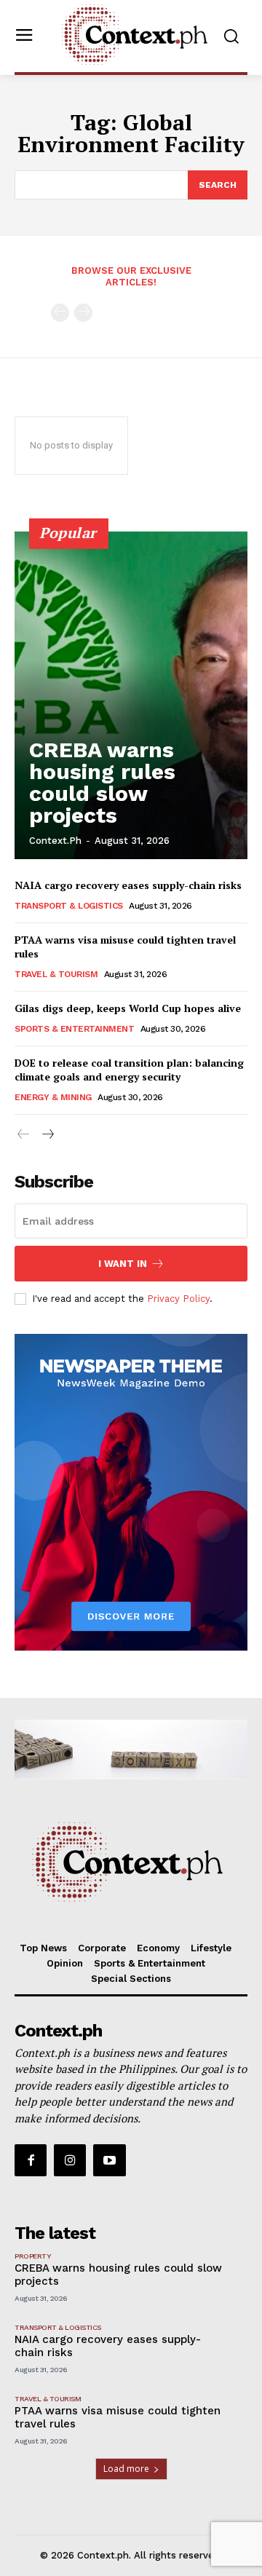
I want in (123, 1264)
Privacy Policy (178, 1299)
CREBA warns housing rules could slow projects (102, 782)
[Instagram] (70, 2160)
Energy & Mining (53, 1097)
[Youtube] (109, 2160)
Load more (126, 2469)
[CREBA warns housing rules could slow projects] (131, 695)
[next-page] (47, 1135)
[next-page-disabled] (83, 313)
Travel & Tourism (56, 974)
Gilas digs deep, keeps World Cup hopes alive (128, 1008)
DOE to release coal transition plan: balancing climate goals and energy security (129, 1070)
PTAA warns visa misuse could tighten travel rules (125, 947)
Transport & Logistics (69, 906)
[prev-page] (60, 313)
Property (32, 2256)
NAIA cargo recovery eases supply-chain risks (130, 885)
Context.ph (55, 841)
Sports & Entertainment (74, 1029)
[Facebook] (31, 2160)
